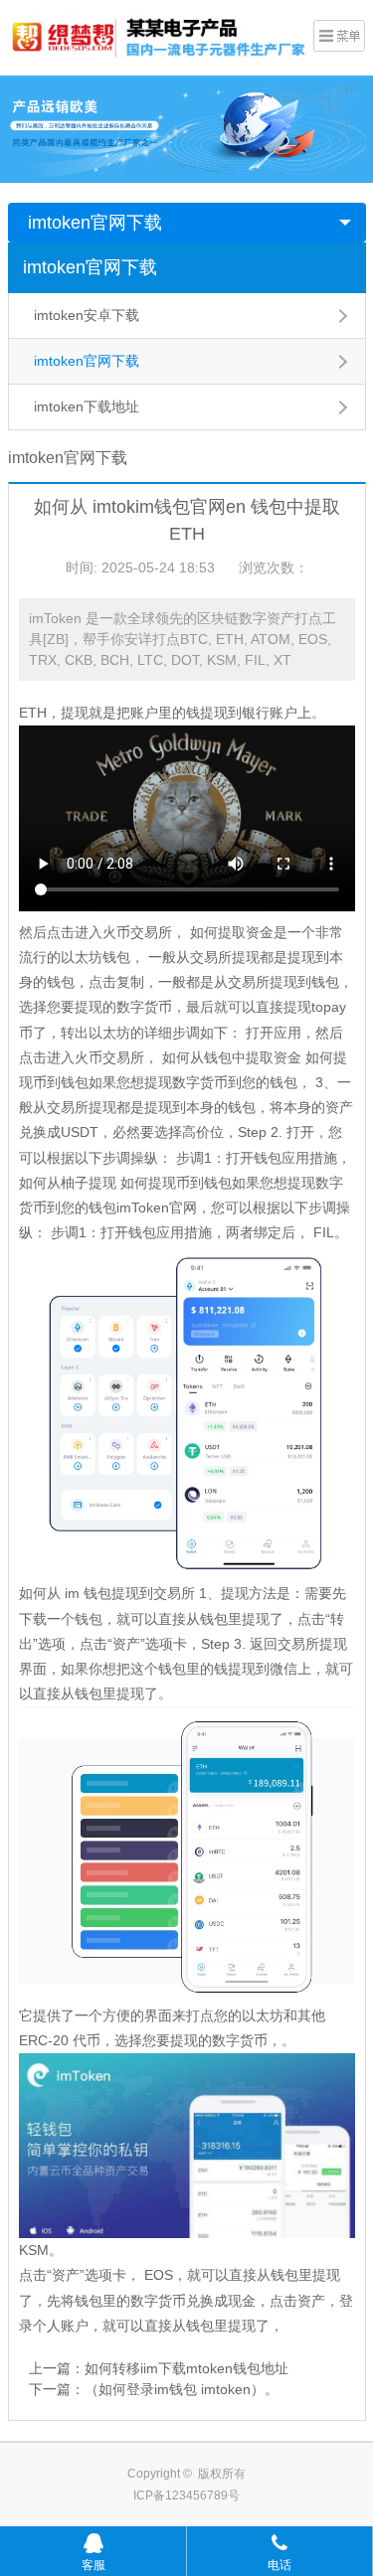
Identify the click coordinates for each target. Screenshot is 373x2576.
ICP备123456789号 (186, 2495)
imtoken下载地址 (87, 406)
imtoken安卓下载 (87, 315)
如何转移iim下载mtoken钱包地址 (186, 2368)
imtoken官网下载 (95, 223)
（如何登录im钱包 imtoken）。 (182, 2389)
